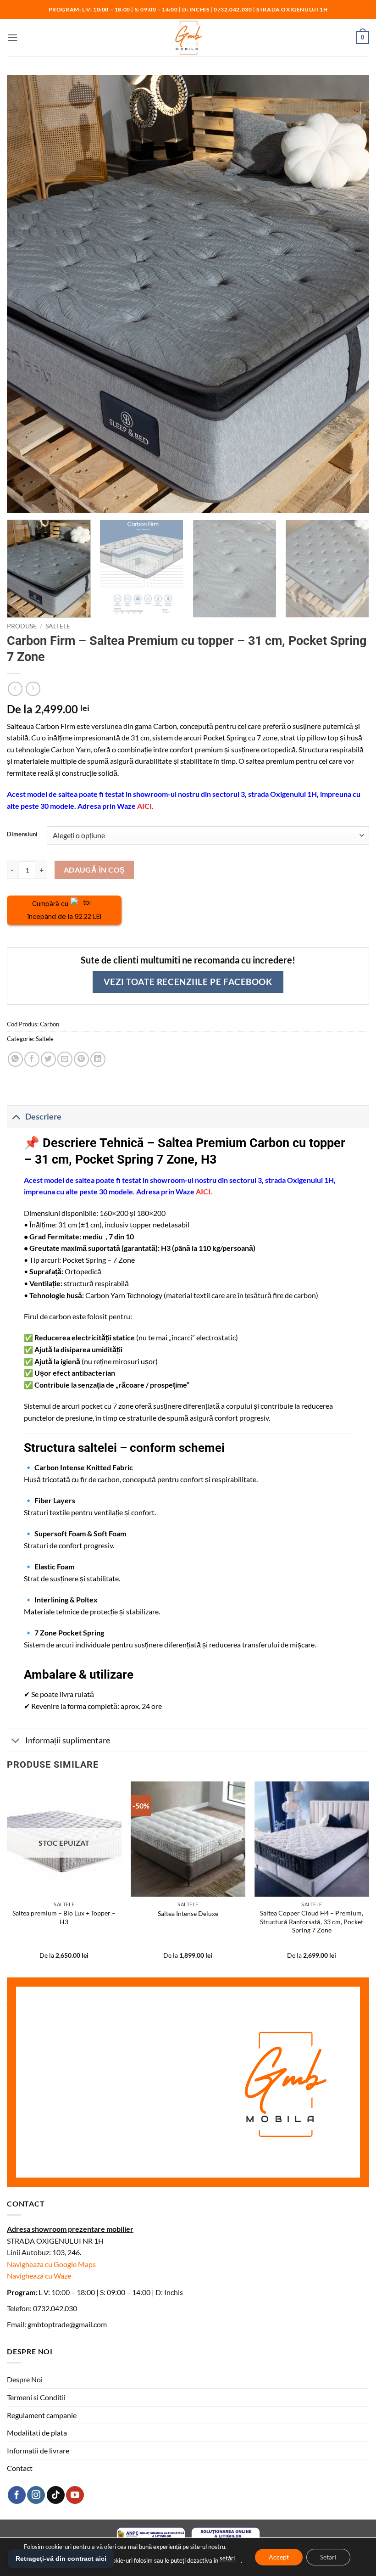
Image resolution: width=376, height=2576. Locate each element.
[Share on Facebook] (32, 1059)
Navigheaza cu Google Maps (51, 2264)
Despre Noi (25, 2379)
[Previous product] (33, 689)
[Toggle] (16, 1117)
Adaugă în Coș (94, 870)
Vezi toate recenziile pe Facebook (188, 982)
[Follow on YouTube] (75, 2495)
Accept (279, 2556)
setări (227, 2558)
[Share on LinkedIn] (98, 1059)
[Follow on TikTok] (56, 2495)
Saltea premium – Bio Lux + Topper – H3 (64, 1917)
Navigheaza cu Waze (39, 2276)
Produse (22, 626)
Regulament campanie (42, 2415)
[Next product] (15, 689)
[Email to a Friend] (65, 1059)
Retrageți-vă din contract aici (61, 2559)
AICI (144, 806)
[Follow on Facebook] (17, 2495)
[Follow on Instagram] (36, 2495)
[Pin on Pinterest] (81, 1059)
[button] (12, 37)
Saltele (58, 626)
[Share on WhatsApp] (15, 1059)
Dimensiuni (22, 834)
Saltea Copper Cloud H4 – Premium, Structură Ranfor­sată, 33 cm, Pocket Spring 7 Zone (312, 1921)
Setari (328, 2556)
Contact (20, 2468)
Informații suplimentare (68, 1740)
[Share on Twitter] (48, 1059)
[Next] (369, 1878)
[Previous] (7, 1878)
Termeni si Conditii (36, 2397)
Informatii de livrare (38, 2450)
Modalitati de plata (37, 2433)
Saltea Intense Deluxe (188, 1913)
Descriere (43, 1117)
